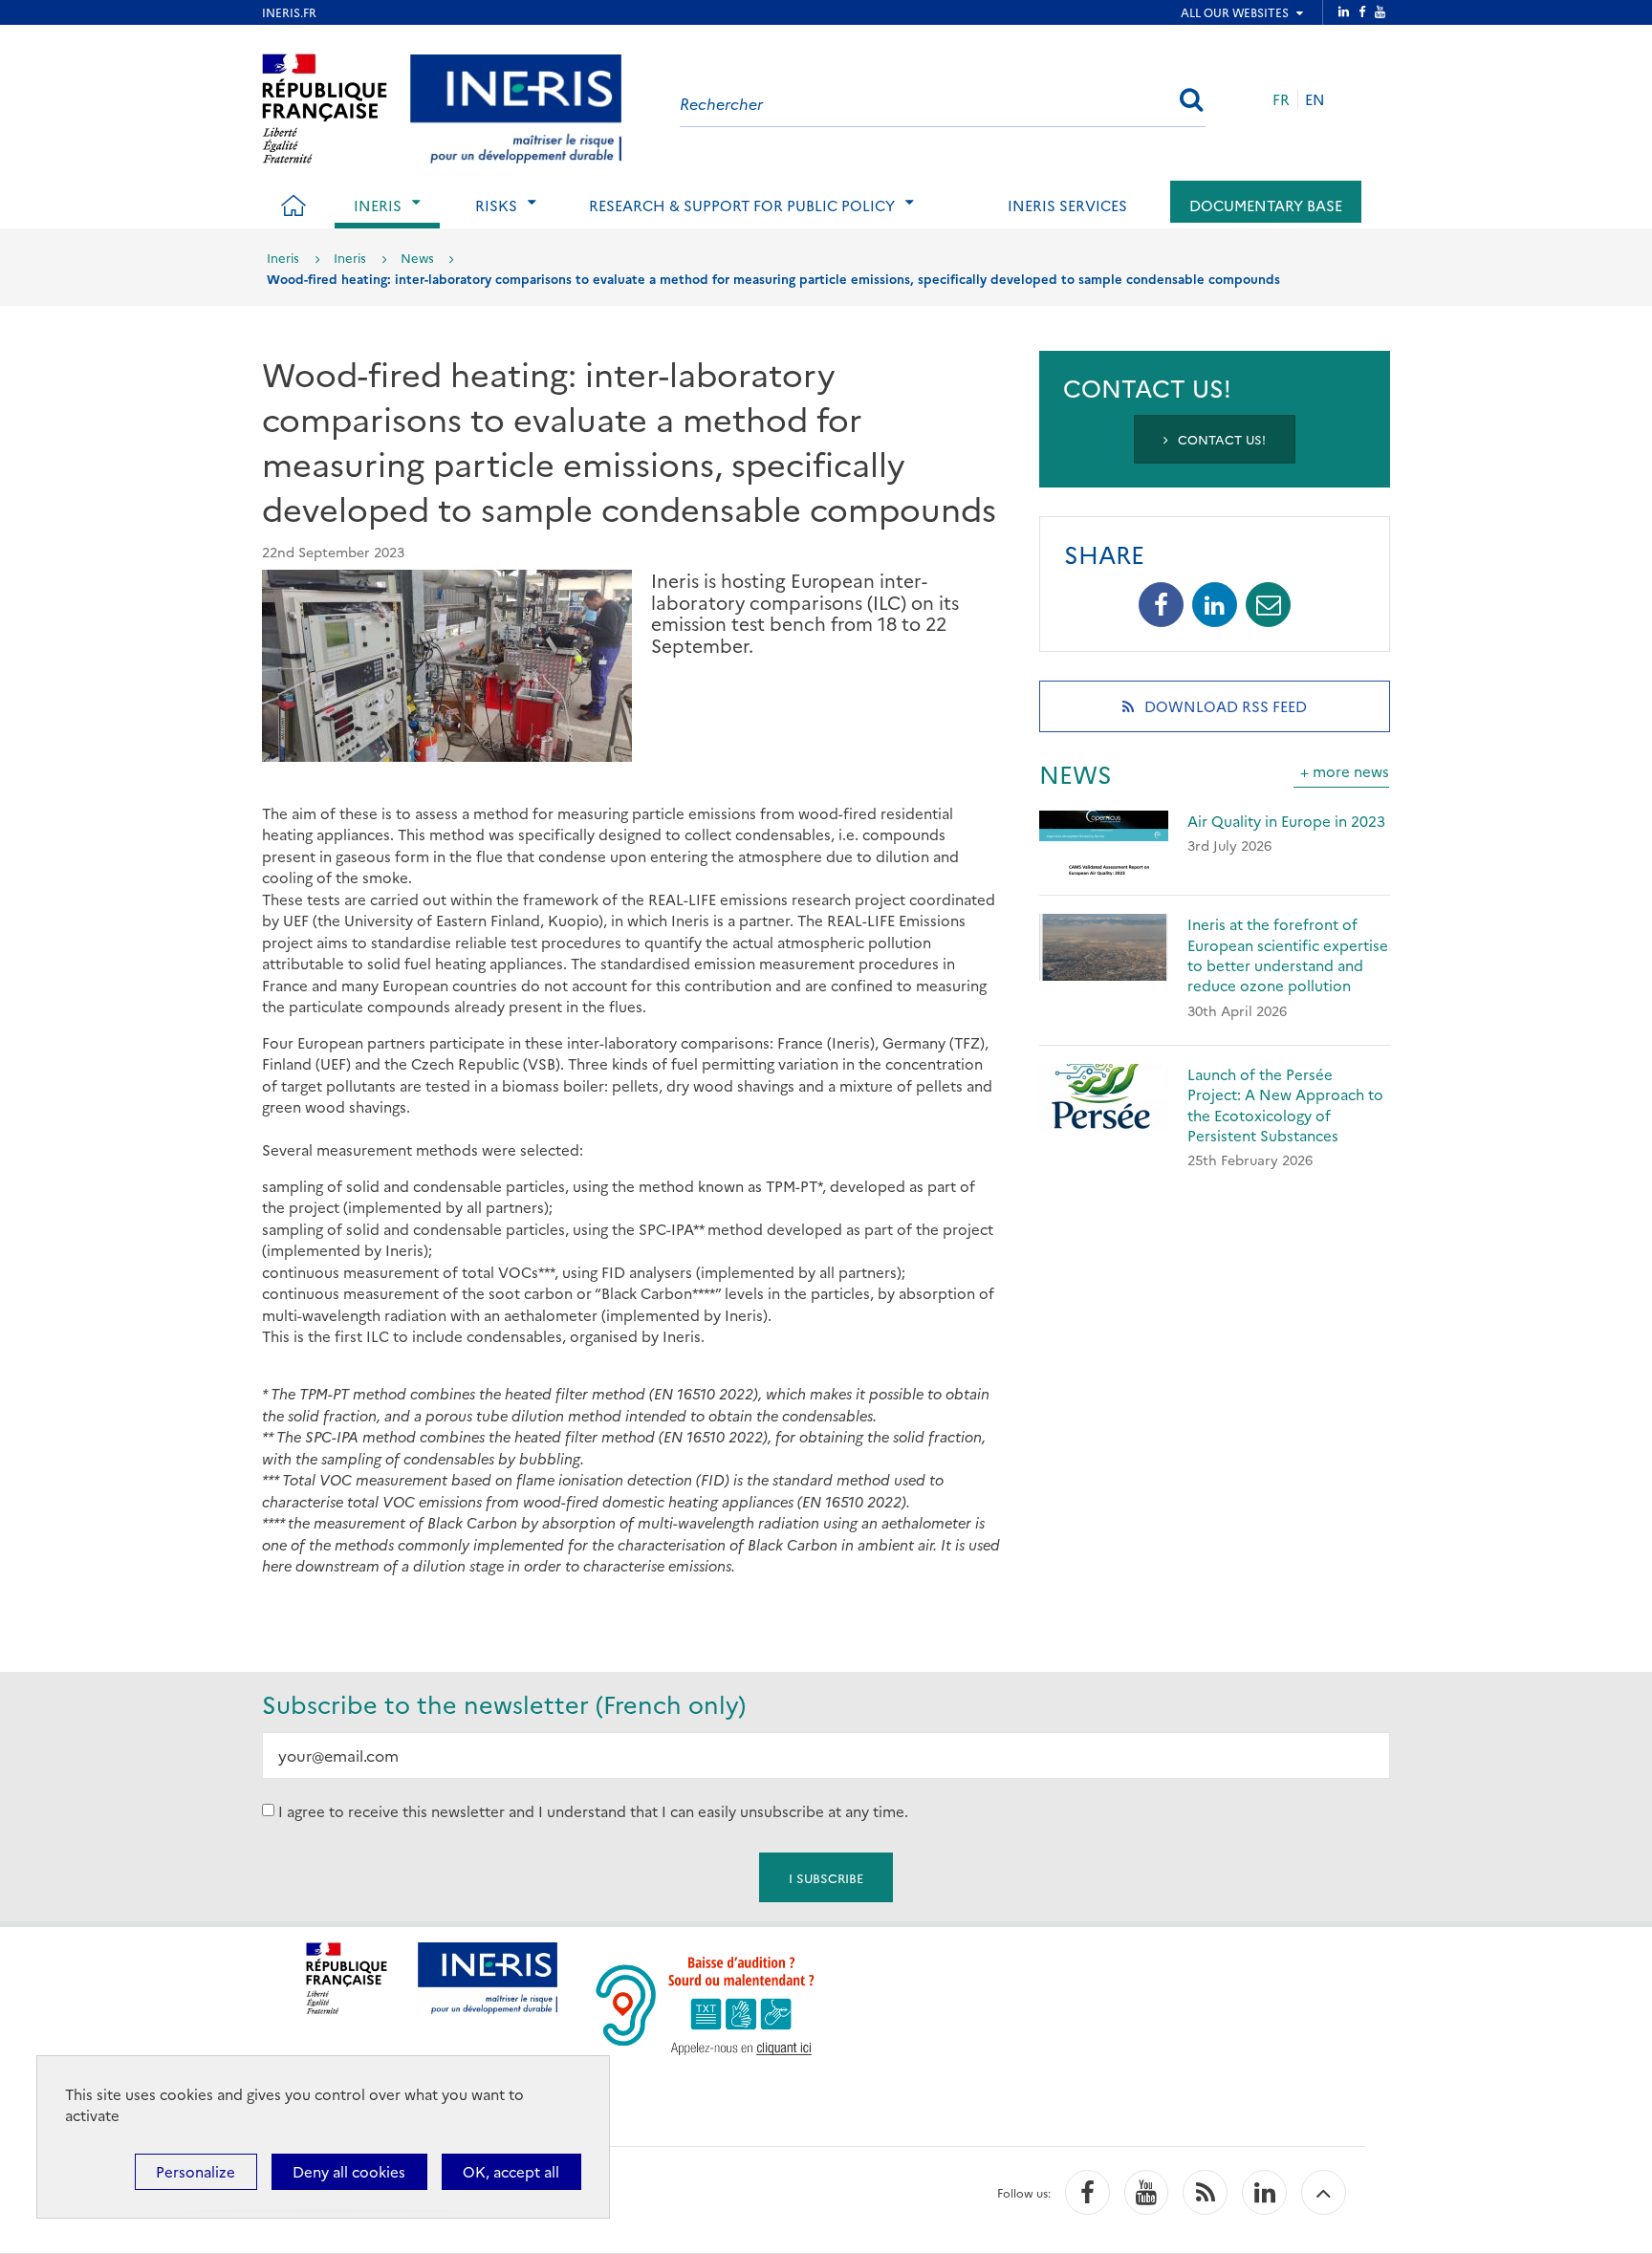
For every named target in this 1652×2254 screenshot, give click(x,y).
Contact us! (1220, 439)
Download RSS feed (1250, 714)
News (417, 257)
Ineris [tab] (378, 205)
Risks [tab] (496, 205)
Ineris (283, 257)
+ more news (1345, 771)
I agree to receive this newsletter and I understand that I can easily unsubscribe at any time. (593, 1810)
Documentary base (1266, 205)
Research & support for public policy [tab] (742, 205)
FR (1281, 99)
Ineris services (1067, 205)
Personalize (196, 2171)
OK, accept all (511, 2171)
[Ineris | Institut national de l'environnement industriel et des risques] (516, 106)
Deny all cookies (349, 2171)
